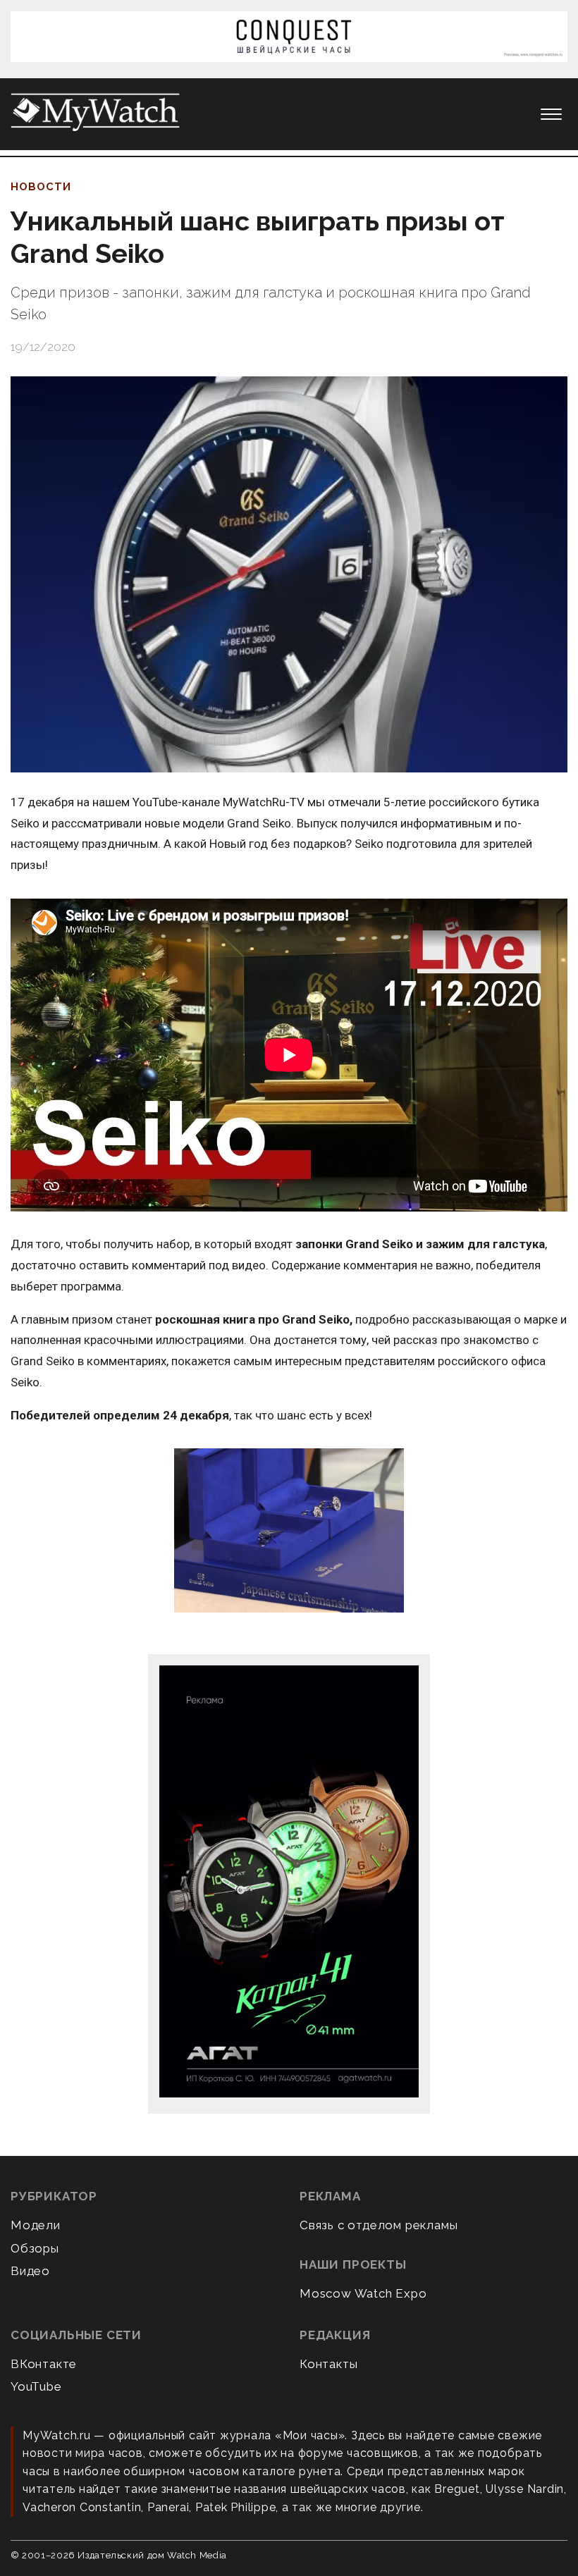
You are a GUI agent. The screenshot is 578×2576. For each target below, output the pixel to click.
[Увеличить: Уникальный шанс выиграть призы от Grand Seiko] (289, 574)
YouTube (36, 2386)
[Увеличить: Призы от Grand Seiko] (289, 1531)
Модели (36, 2225)
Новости (41, 187)
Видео (30, 2271)
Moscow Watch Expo (363, 2293)
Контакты (328, 2364)
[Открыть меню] (551, 114)
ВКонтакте (44, 2364)
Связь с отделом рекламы (379, 2225)
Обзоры (35, 2248)
